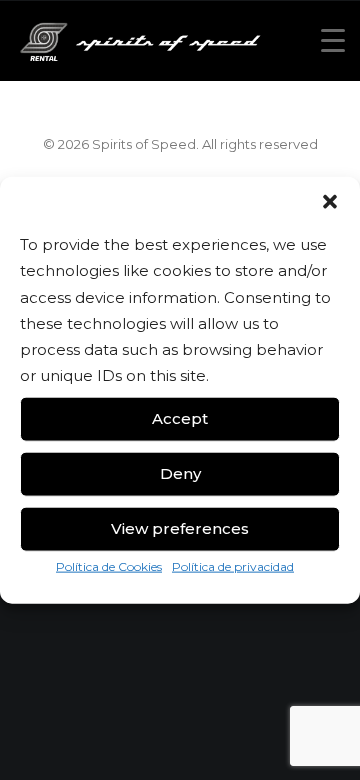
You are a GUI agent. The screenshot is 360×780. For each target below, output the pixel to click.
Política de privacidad (233, 565)
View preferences (180, 528)
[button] (330, 202)
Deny (180, 473)
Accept (180, 418)
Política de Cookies (109, 565)
